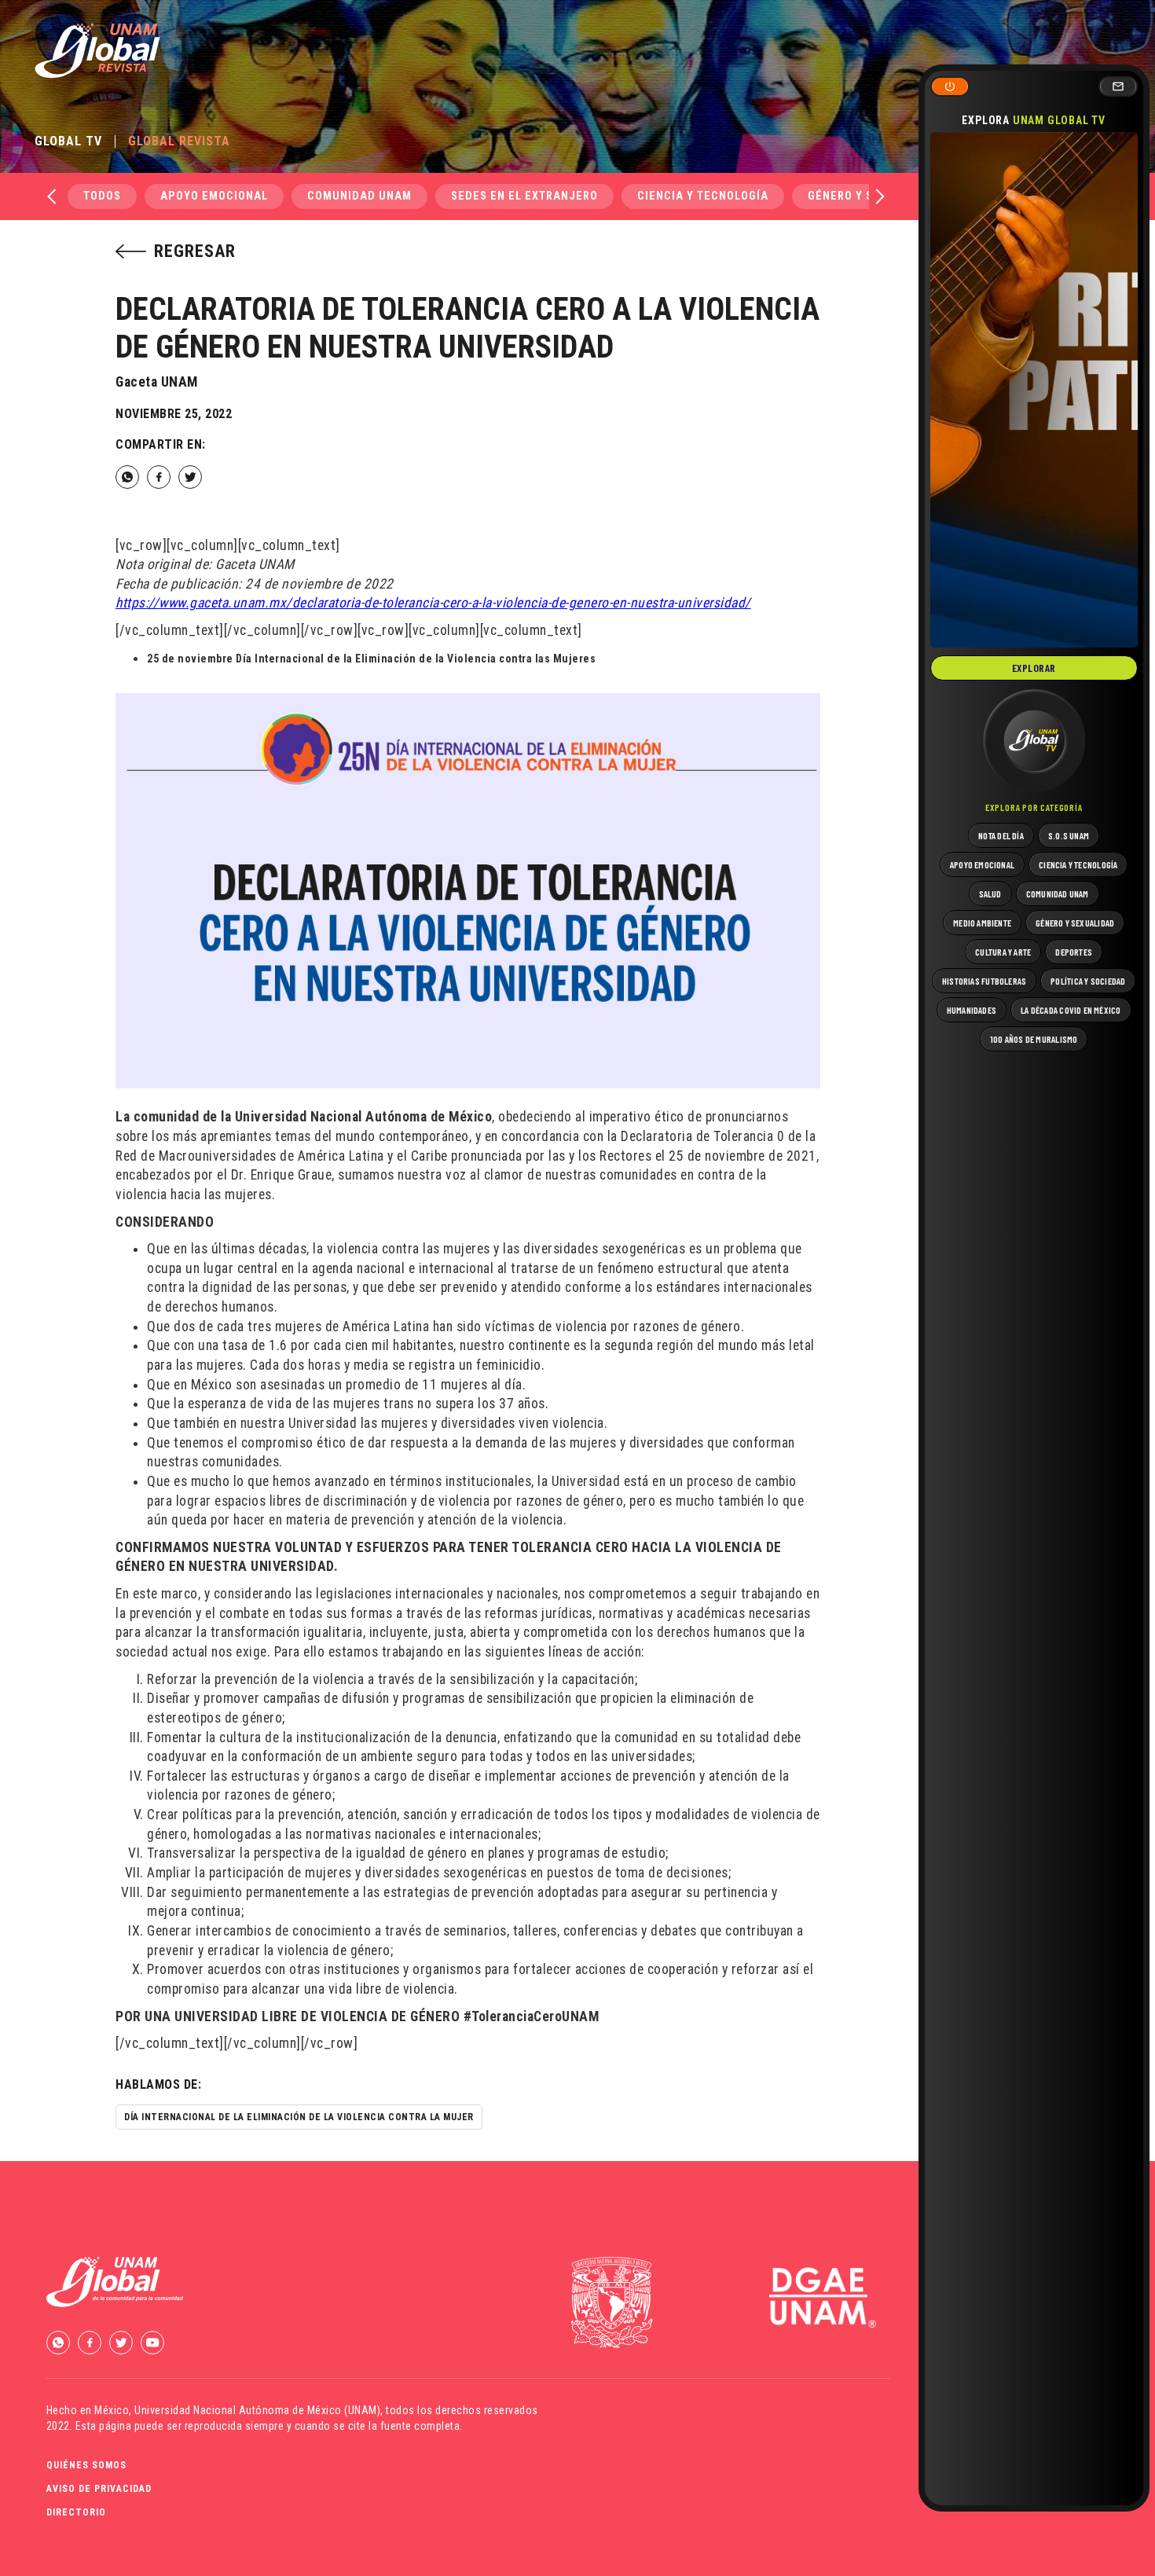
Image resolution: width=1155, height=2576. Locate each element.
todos (102, 196)
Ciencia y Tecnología (703, 196)
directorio (76, 2512)
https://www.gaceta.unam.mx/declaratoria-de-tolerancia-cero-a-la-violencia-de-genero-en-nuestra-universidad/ (433, 603)
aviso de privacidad (99, 2489)
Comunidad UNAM (359, 196)
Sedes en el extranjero (524, 196)
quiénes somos (86, 2465)
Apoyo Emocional (214, 196)
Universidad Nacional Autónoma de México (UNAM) (257, 2410)
